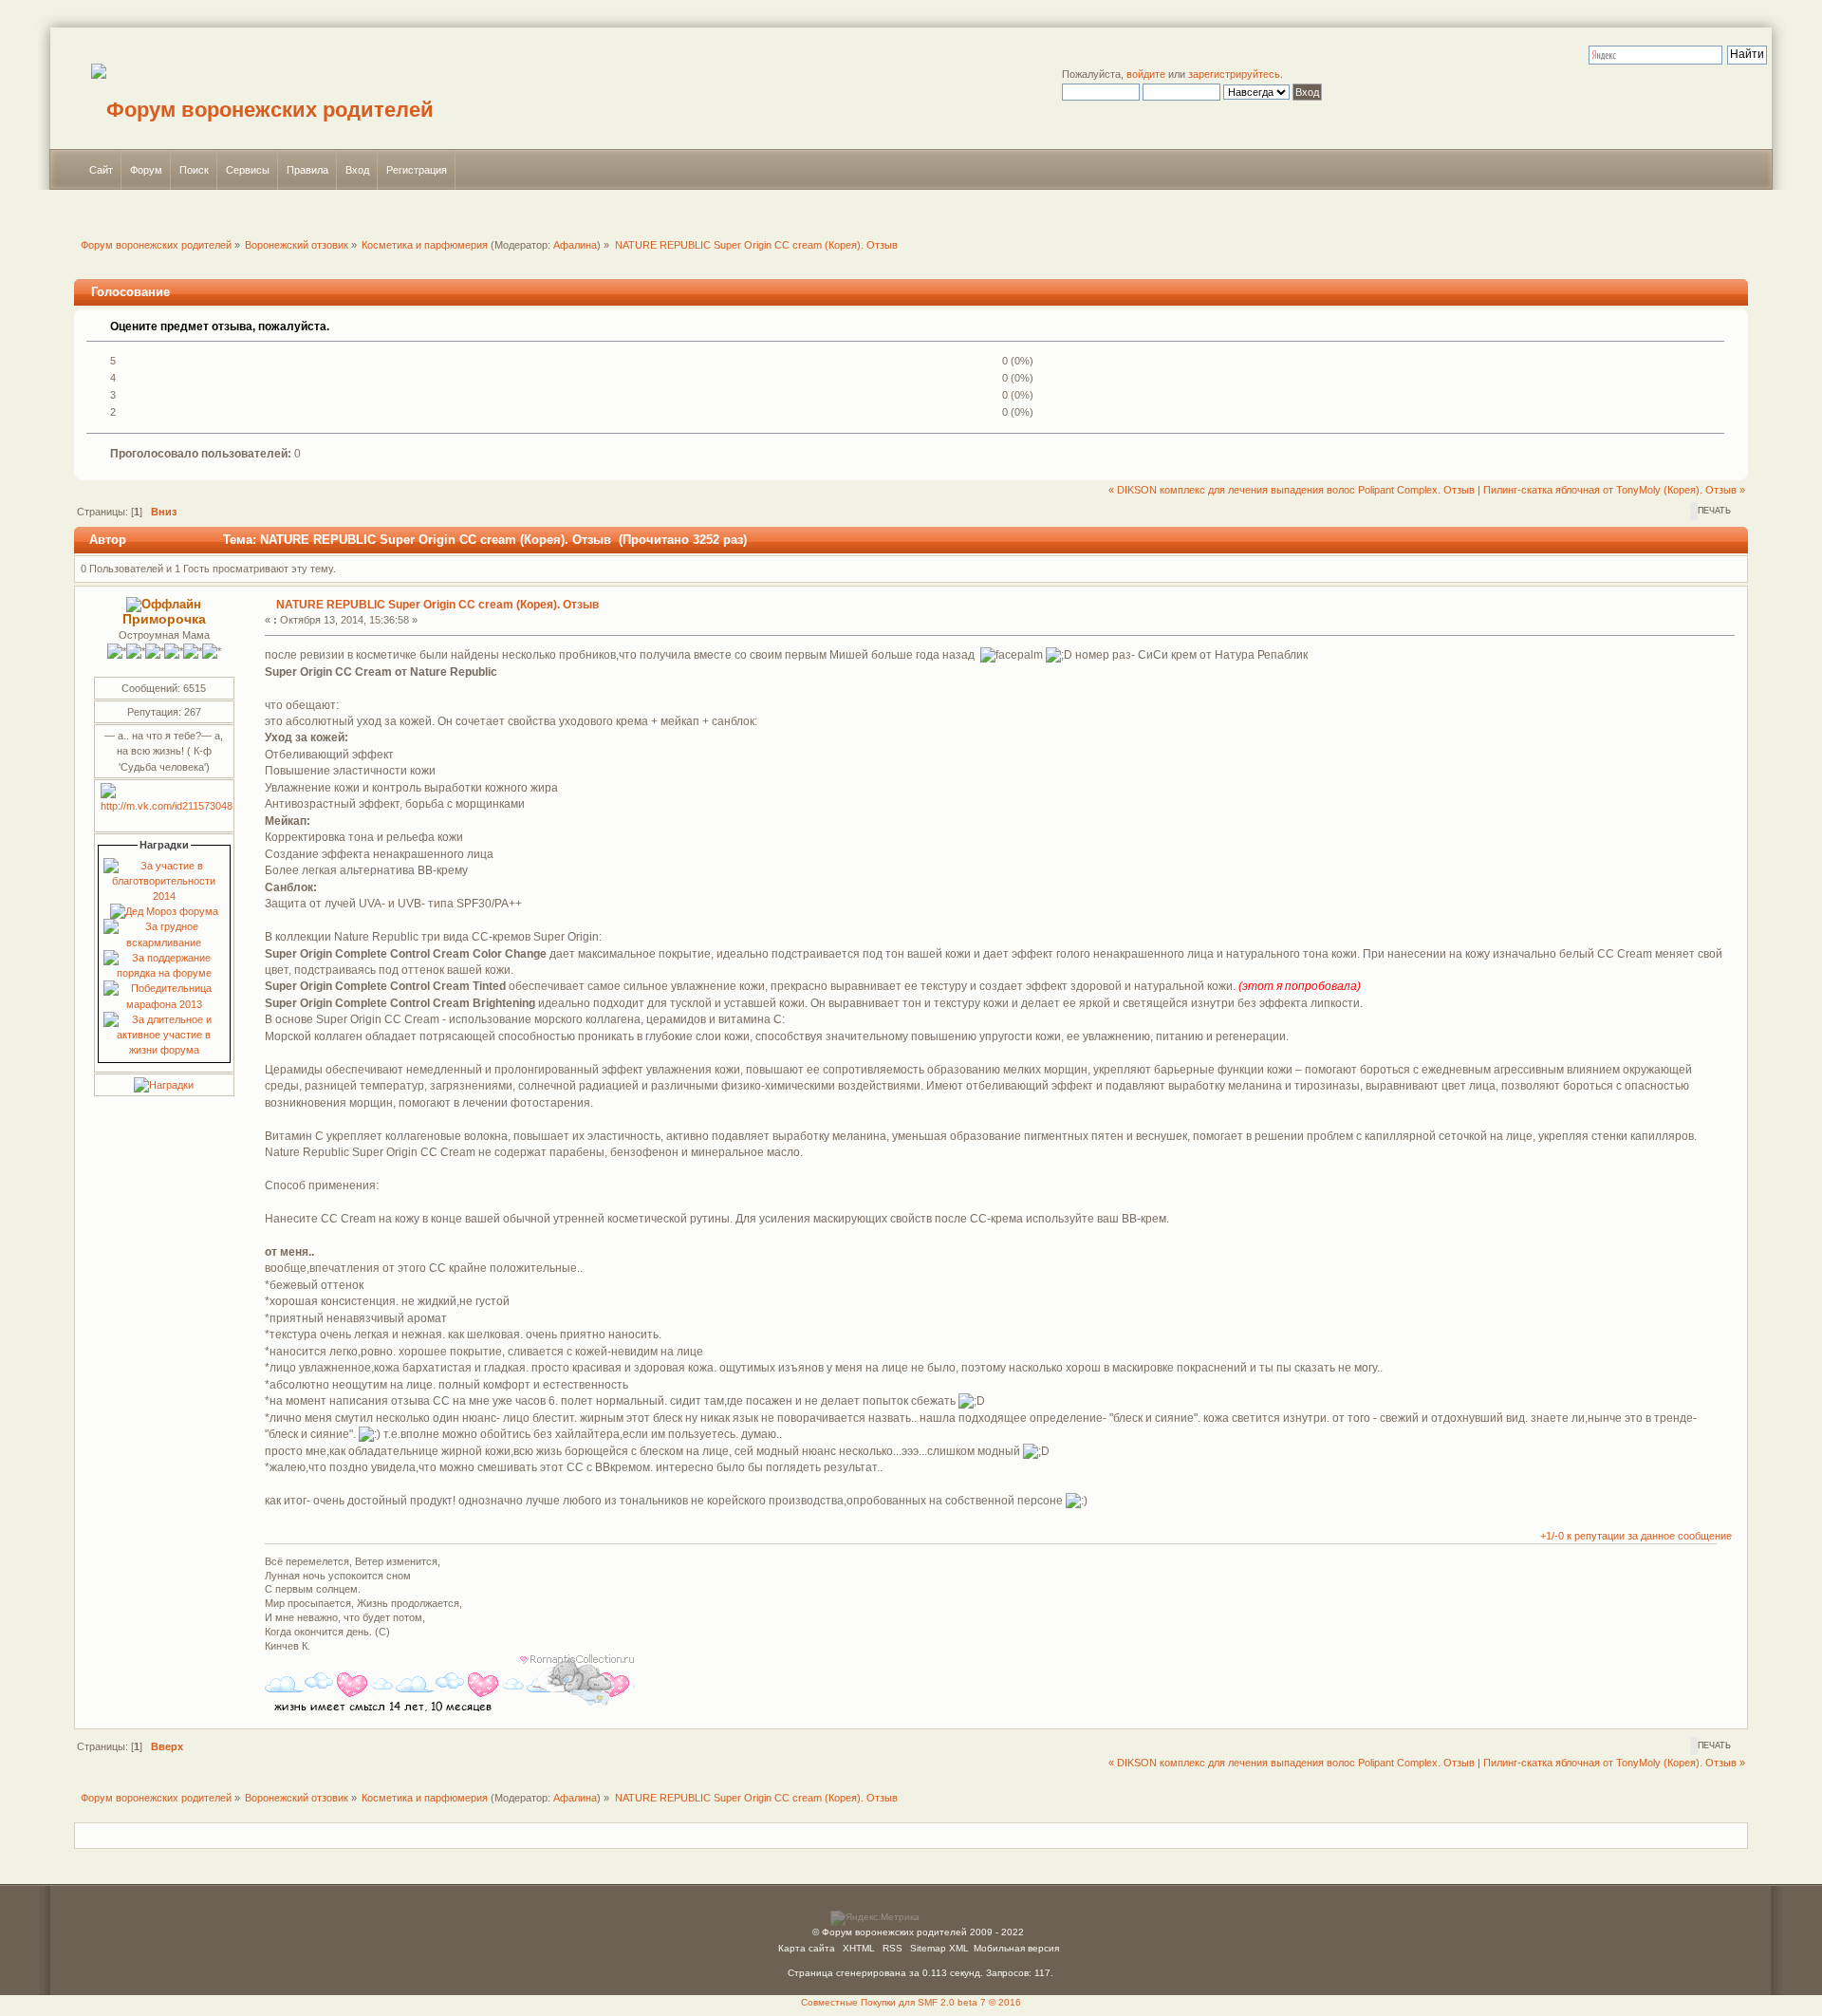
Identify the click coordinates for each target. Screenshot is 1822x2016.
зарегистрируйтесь (1234, 74)
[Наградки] (164, 1085)
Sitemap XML (939, 1948)
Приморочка (164, 619)
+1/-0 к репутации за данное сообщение (1636, 1536)
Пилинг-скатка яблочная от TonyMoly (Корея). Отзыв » (1614, 490)
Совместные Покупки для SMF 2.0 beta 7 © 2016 (911, 2002)
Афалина (575, 245)
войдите (1146, 74)
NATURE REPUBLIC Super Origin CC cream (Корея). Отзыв (437, 605)
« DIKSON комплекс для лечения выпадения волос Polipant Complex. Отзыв (1292, 490)
